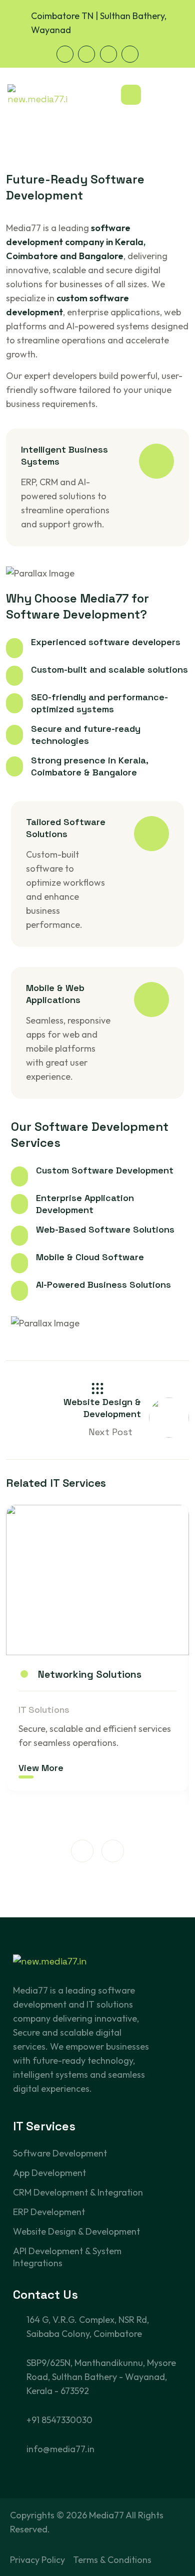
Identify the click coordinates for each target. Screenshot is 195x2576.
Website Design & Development (76, 2231)
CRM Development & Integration (78, 2192)
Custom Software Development (105, 1170)
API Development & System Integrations (67, 2257)
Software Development (60, 2153)
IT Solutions (44, 1710)
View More (41, 1768)
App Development (49, 2173)
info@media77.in (60, 2449)
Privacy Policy (37, 2560)
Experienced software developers (106, 642)
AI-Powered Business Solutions (103, 1284)
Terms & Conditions (112, 2560)
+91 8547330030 (59, 2420)
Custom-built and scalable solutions (109, 669)
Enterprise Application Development (85, 1204)
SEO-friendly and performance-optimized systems (99, 703)
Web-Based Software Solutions (105, 1229)
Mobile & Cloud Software (90, 1257)
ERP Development (49, 2212)
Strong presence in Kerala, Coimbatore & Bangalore (89, 766)
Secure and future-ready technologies (86, 735)
